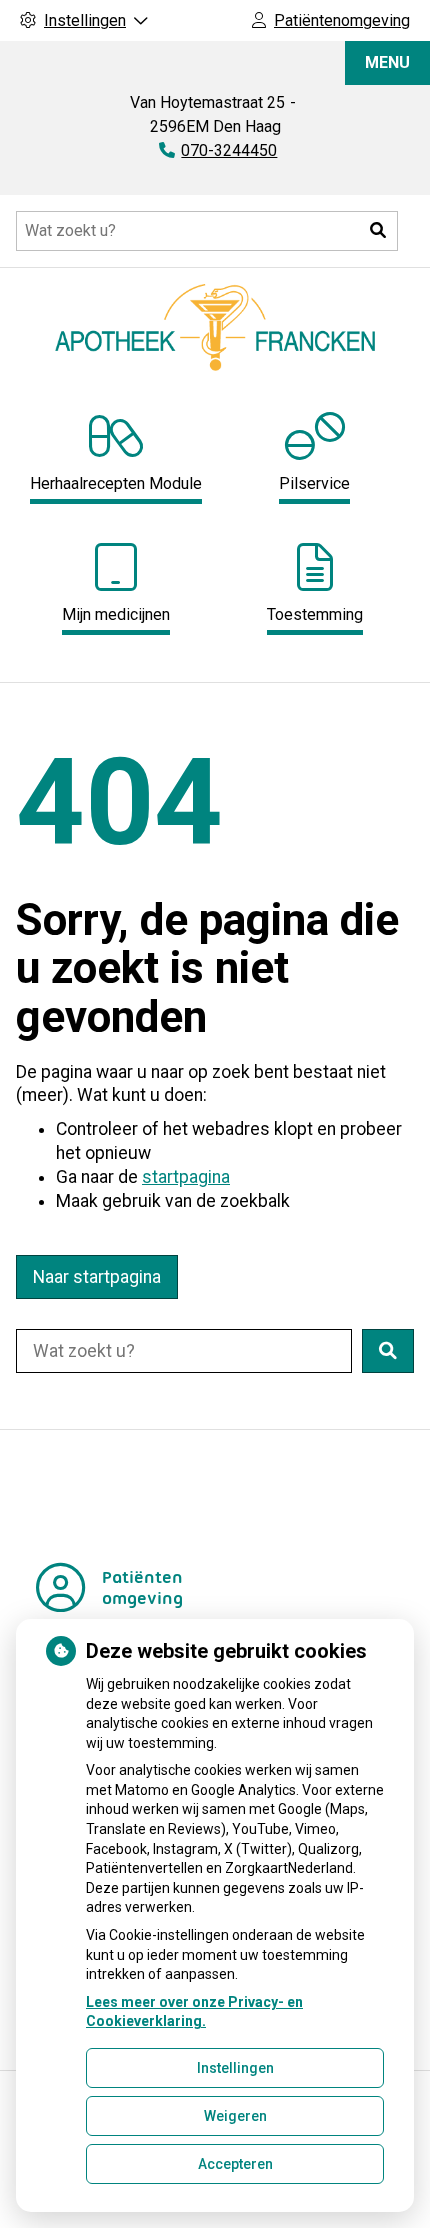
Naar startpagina (97, 1277)
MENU (387, 62)
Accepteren (235, 2164)
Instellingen (235, 2068)
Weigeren (235, 2116)
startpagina (186, 1177)
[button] (378, 231)
